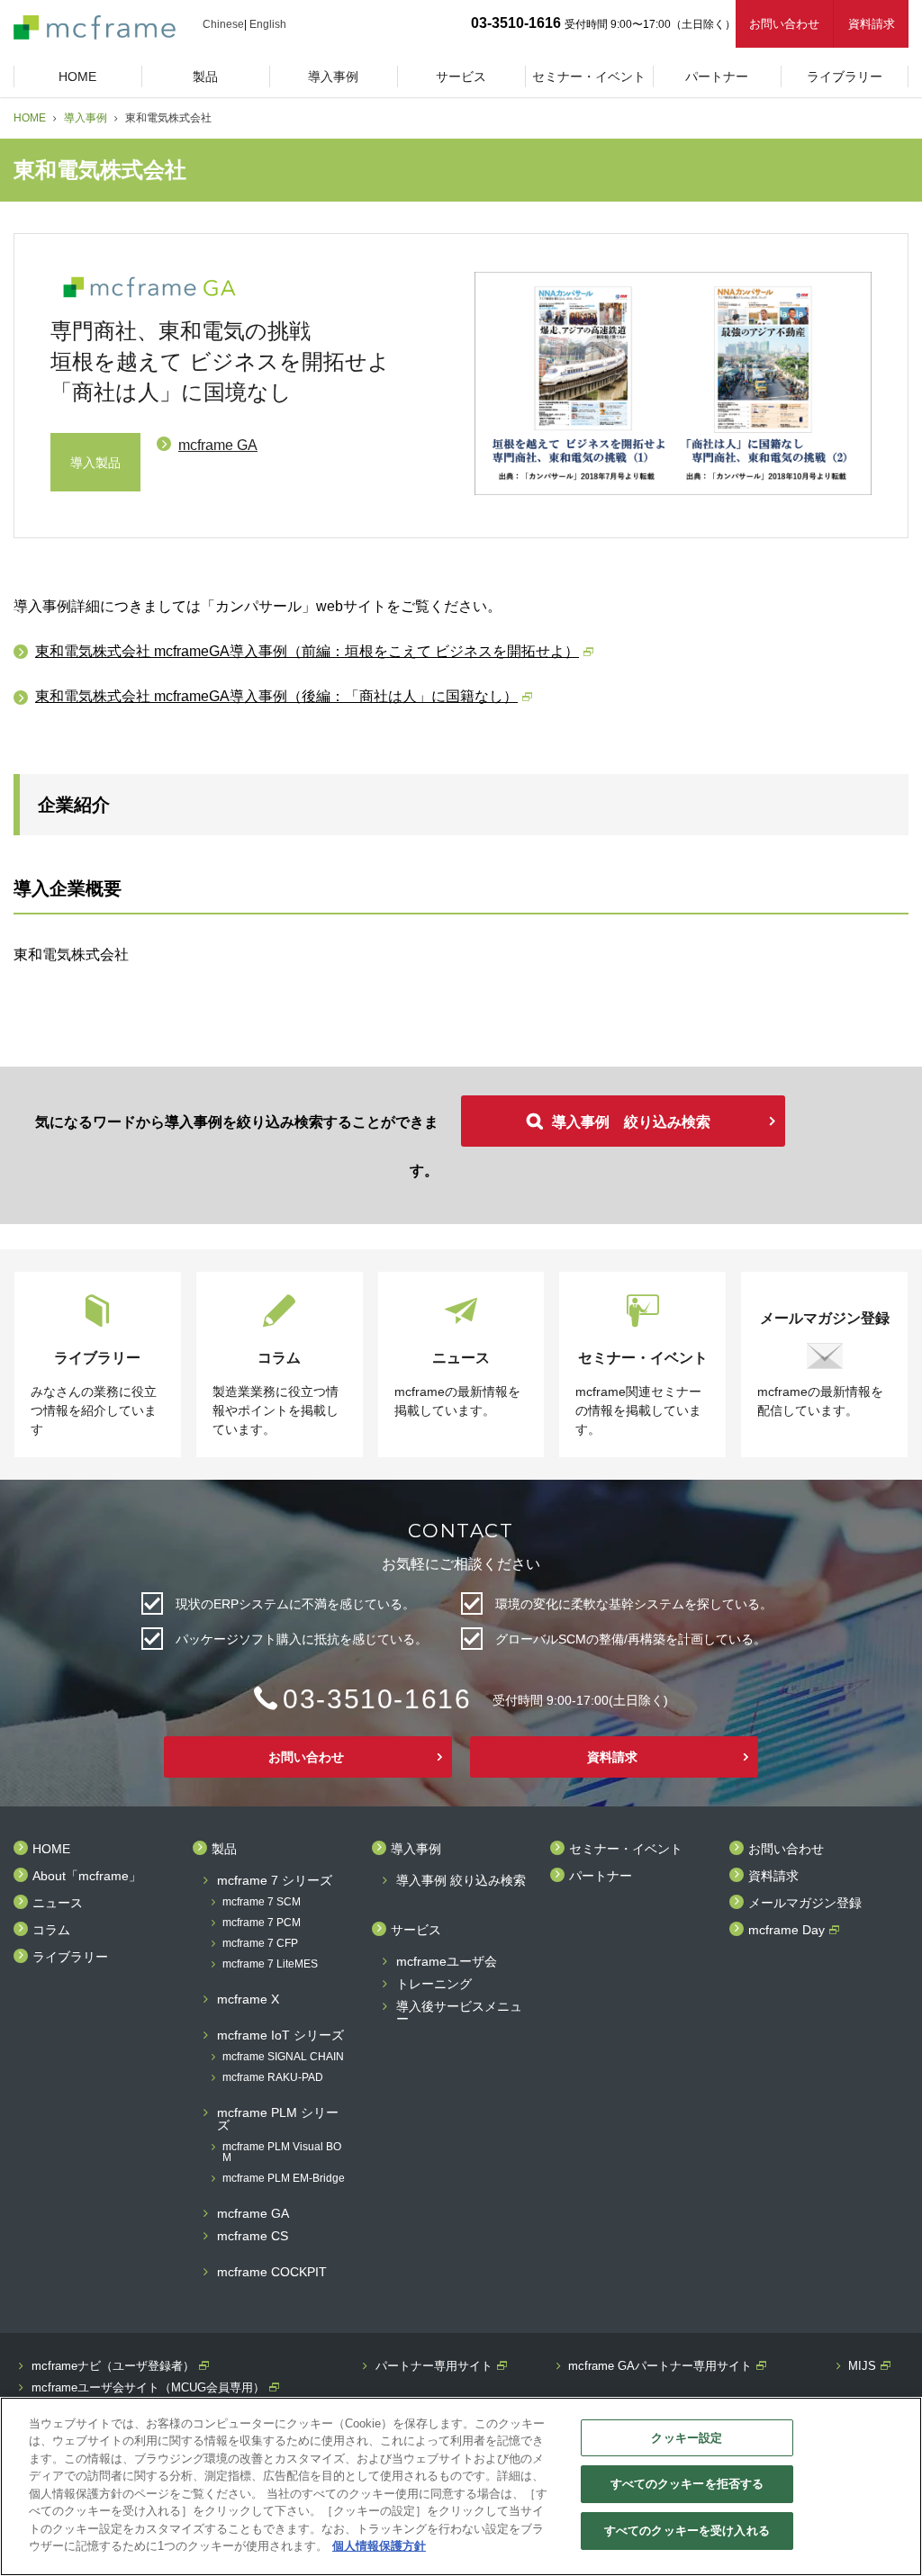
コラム (51, 1930)
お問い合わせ (784, 24)
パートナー (601, 1876)
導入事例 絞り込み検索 (631, 1122)
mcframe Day (786, 1930)
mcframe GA (218, 446)
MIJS (862, 2366)
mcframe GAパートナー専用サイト (660, 2366)
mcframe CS (253, 2236)
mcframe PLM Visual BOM (282, 2153)
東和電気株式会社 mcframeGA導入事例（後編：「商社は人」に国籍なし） (276, 696)
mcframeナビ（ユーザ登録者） (113, 2366)
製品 (224, 1849)
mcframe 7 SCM (262, 1902)
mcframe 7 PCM (262, 1923)
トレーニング (434, 1984)
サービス (416, 1930)
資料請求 (872, 24)
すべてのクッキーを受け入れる (687, 2531)
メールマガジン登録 (805, 1903)
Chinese (223, 25)
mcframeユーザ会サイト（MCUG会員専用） (148, 2388)
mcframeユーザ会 (447, 1962)
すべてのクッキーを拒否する (687, 2484)
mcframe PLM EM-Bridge (284, 2179)
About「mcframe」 (87, 1876)
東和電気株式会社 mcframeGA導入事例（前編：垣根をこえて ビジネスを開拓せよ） (307, 651)
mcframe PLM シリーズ (278, 2119)
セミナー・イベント (626, 1849)
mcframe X (248, 2000)
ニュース (58, 1903)
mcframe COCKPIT (272, 2272)
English (268, 25)
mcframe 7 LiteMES (270, 1964)
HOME (30, 118)
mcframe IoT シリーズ (280, 2036)
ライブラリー (70, 1957)
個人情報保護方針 (379, 2546)
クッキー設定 (687, 2438)
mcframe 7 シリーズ (275, 1881)
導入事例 (86, 118)
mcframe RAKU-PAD (273, 2078)
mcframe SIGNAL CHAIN (283, 2057)
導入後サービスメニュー (459, 2013)
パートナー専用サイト (434, 2366)
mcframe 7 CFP (260, 1944)
